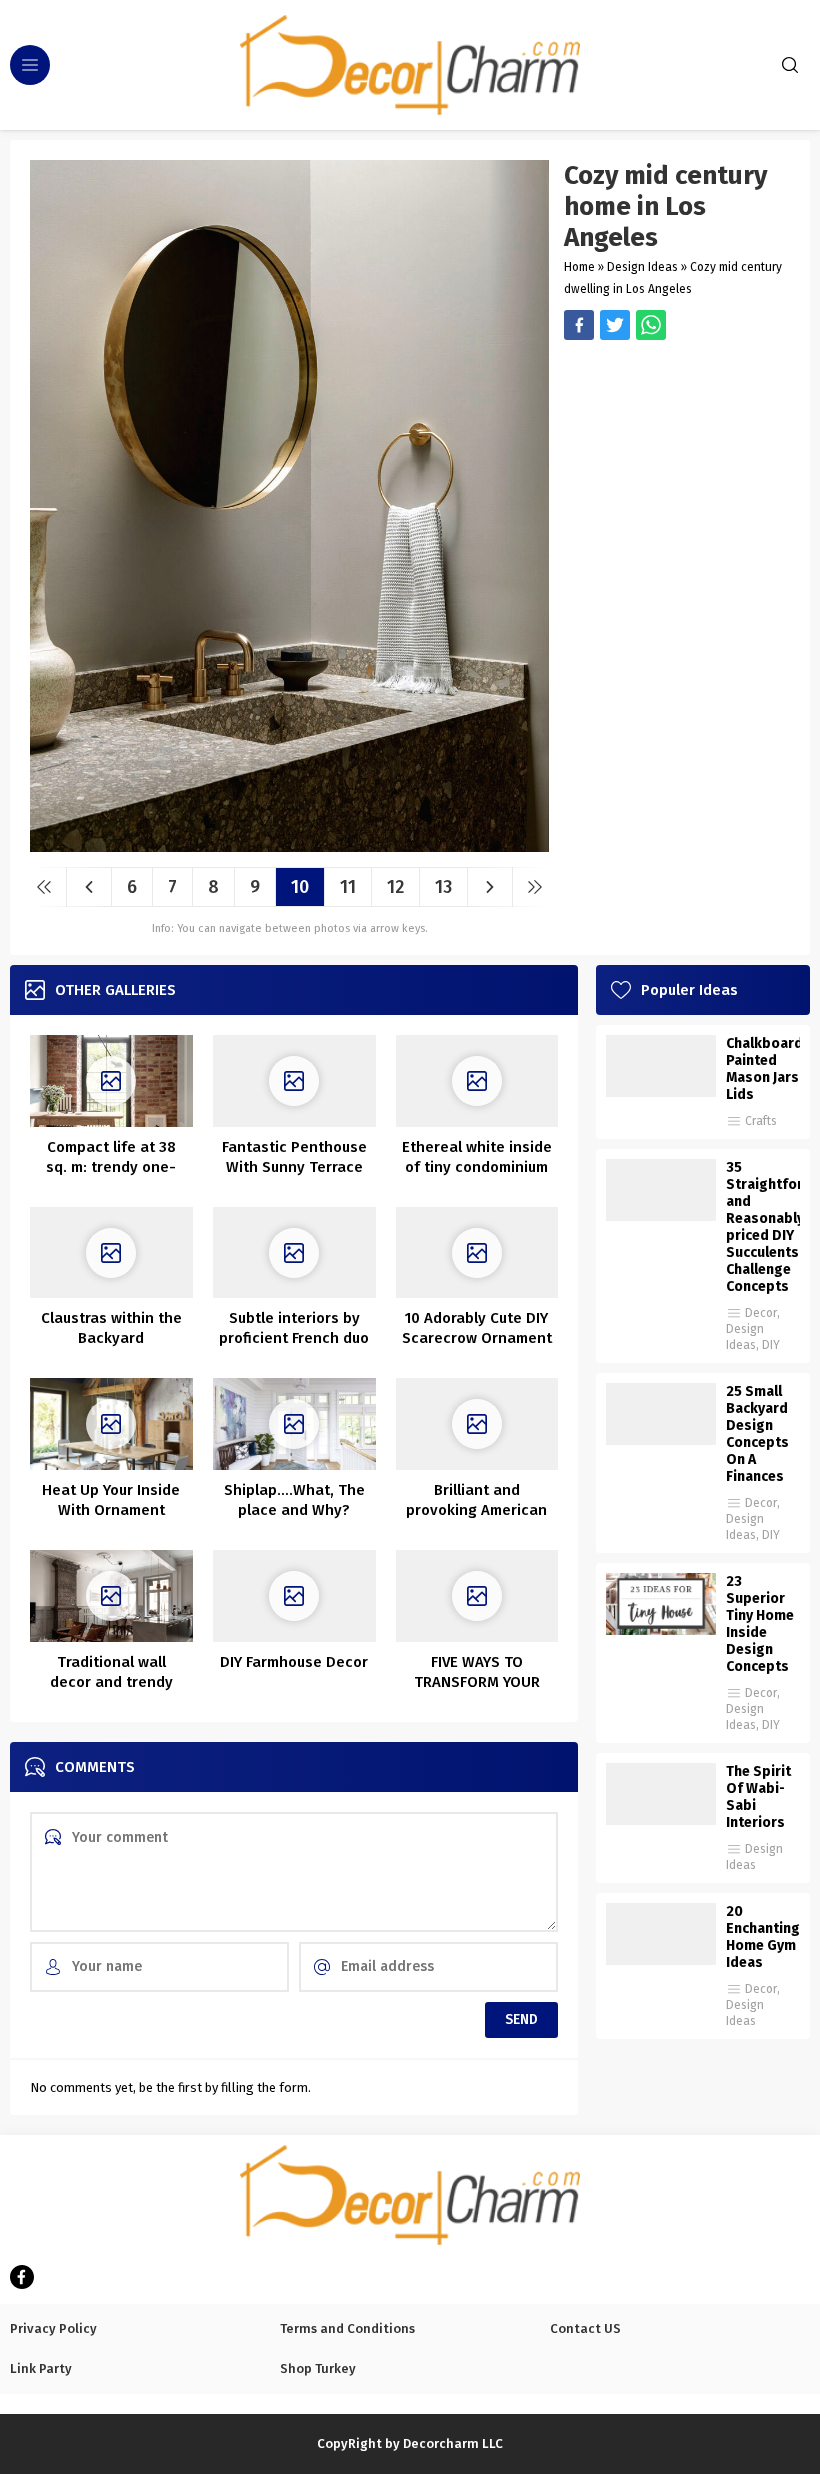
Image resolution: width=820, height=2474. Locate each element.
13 (443, 887)
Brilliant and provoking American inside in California (476, 1510)
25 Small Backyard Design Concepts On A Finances (757, 1434)
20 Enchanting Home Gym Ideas (763, 1937)
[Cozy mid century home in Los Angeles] (289, 844)
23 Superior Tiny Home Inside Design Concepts (760, 1624)
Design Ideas (642, 267)
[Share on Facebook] (579, 325)
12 (395, 887)
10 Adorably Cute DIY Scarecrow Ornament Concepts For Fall (477, 1338)
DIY (771, 1345)
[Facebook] (22, 2277)
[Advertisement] (677, 455)
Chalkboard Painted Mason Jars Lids (763, 1069)
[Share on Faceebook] (615, 325)
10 (300, 887)
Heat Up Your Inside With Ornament (111, 1500)
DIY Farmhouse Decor (294, 1662)
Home (579, 267)
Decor (761, 1313)
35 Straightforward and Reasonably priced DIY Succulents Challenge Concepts (763, 1227)
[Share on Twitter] (651, 325)
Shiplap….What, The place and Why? (294, 1500)
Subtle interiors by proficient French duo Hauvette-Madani (294, 1338)
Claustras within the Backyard (111, 1328)
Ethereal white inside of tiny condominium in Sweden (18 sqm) (477, 1167)
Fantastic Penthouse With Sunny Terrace (294, 1157)
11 (348, 887)
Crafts (761, 1121)
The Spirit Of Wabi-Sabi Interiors (758, 1797)
